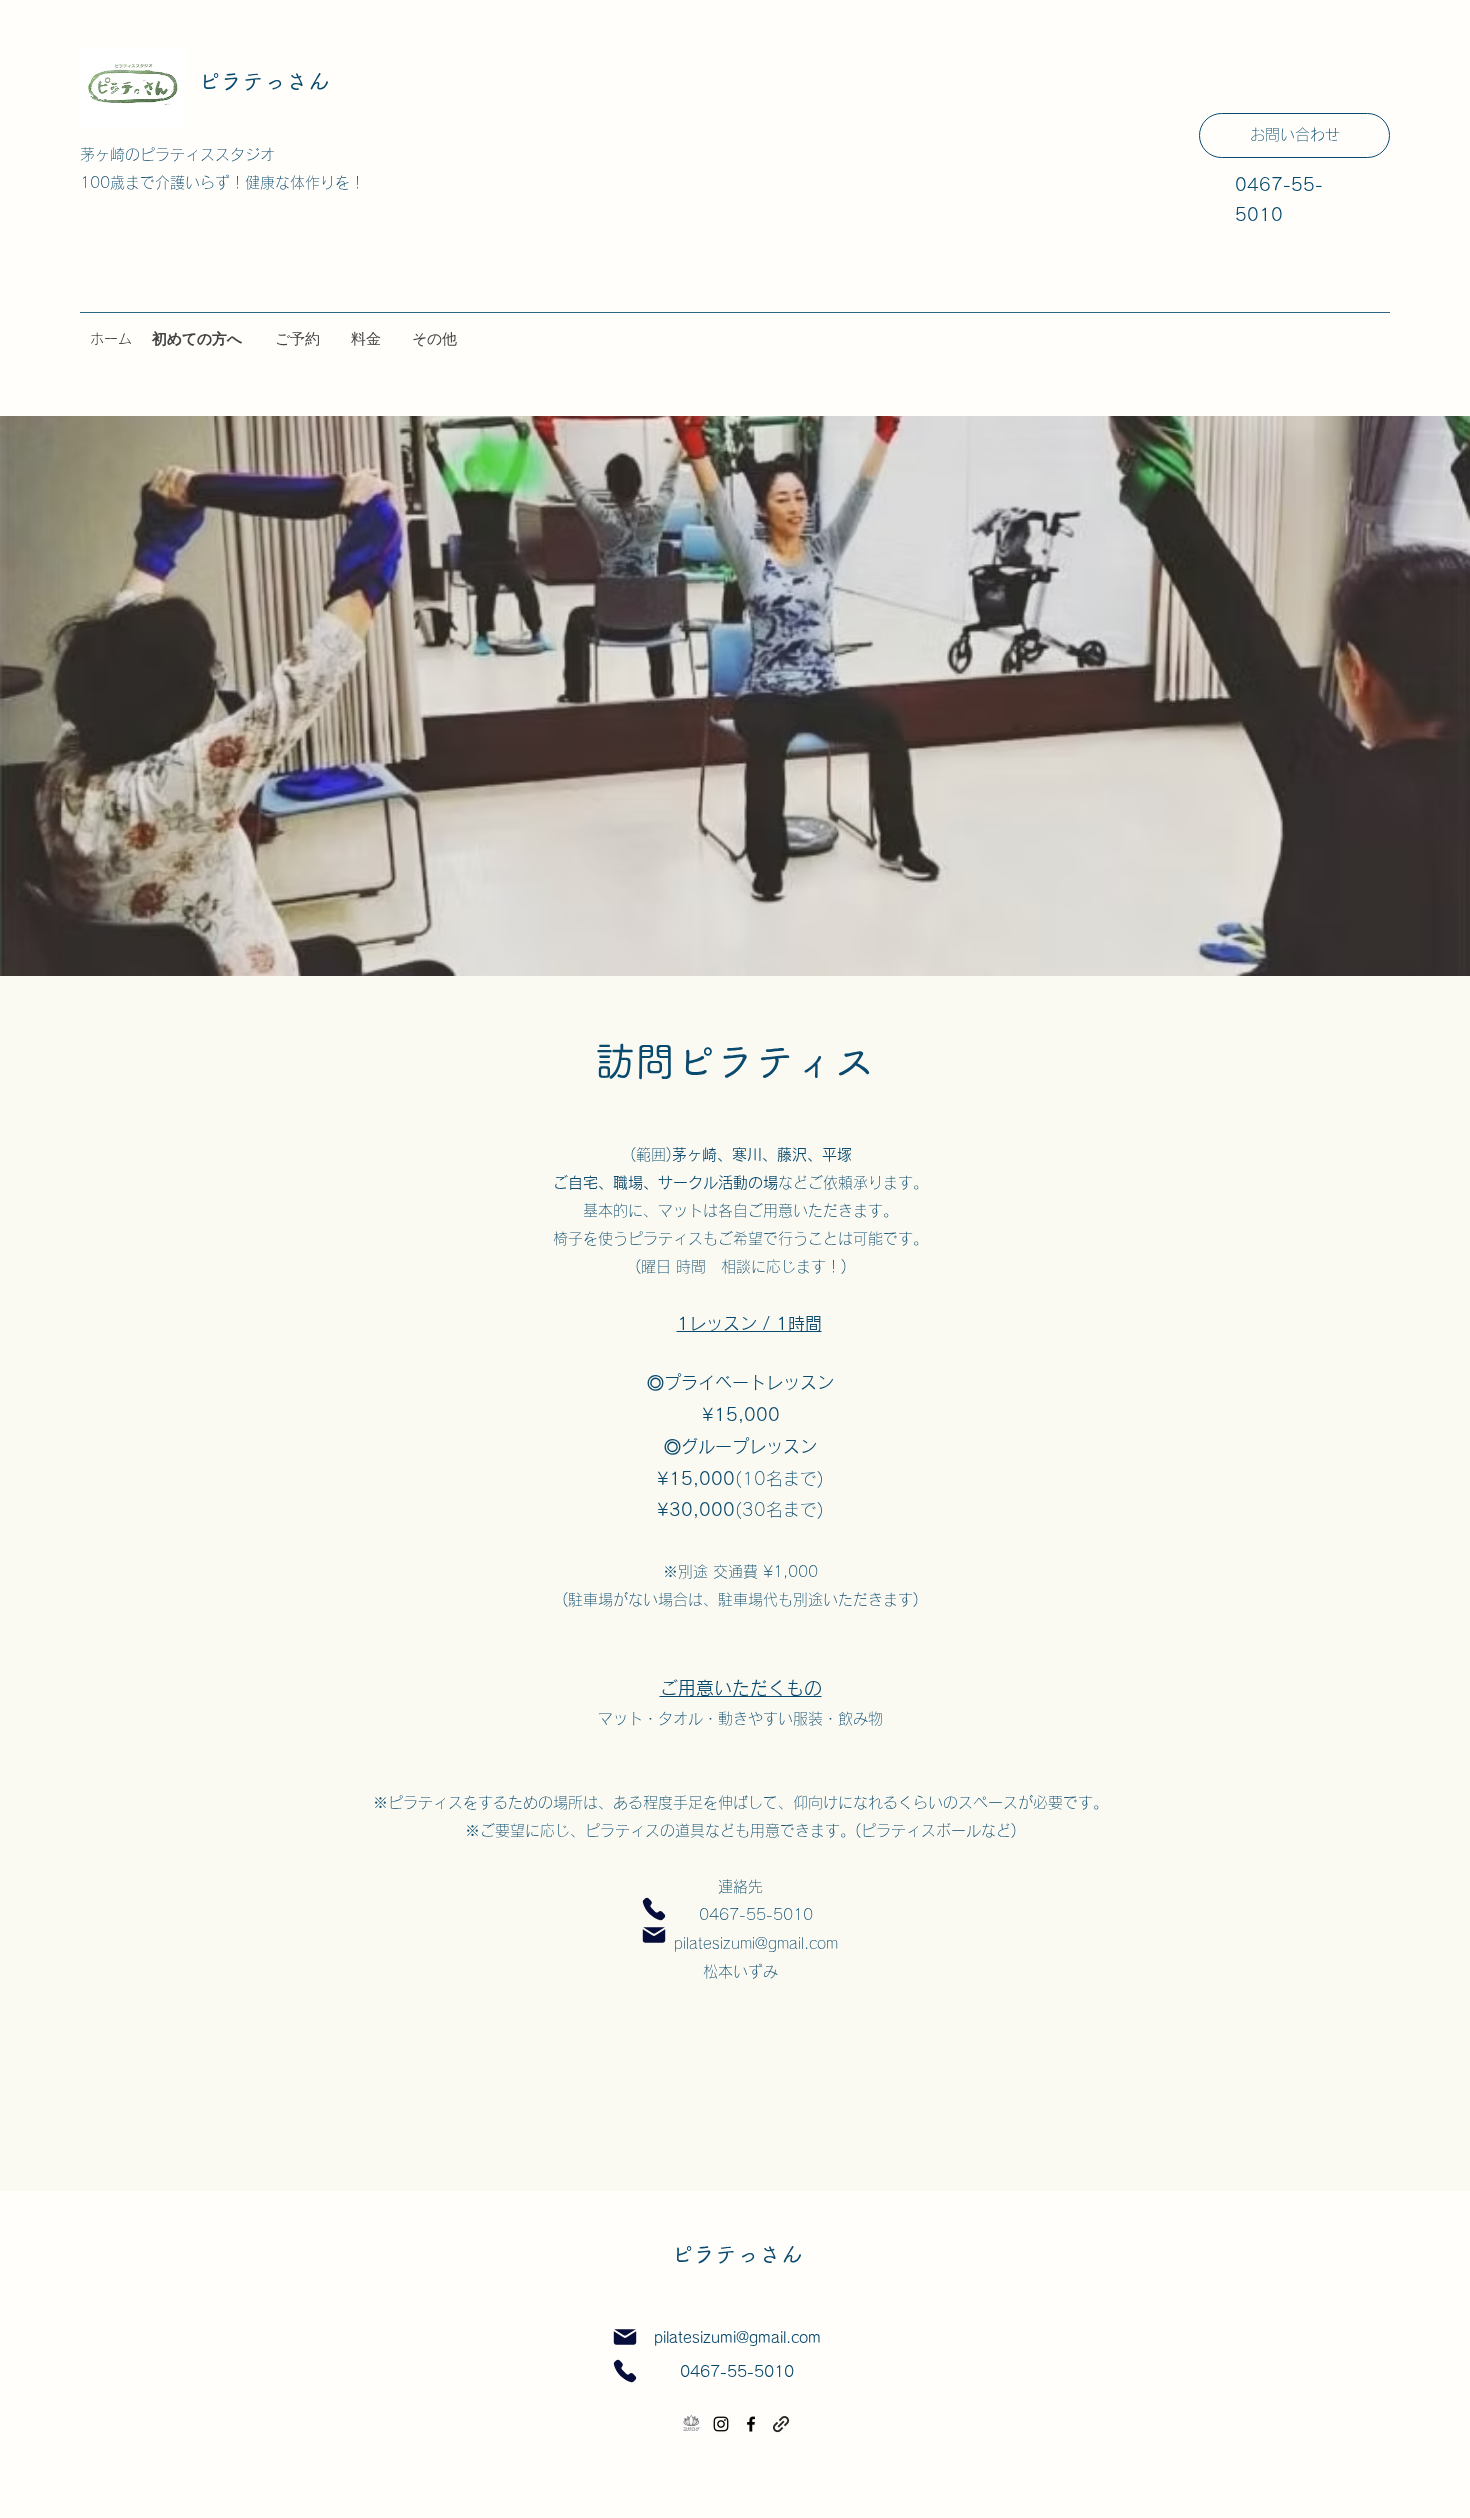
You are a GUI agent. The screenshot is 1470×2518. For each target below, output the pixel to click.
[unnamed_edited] (691, 2424)
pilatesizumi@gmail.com (741, 1943)
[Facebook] (751, 2424)
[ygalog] (781, 2424)
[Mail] (654, 1935)
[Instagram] (721, 2424)
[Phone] (654, 1909)
